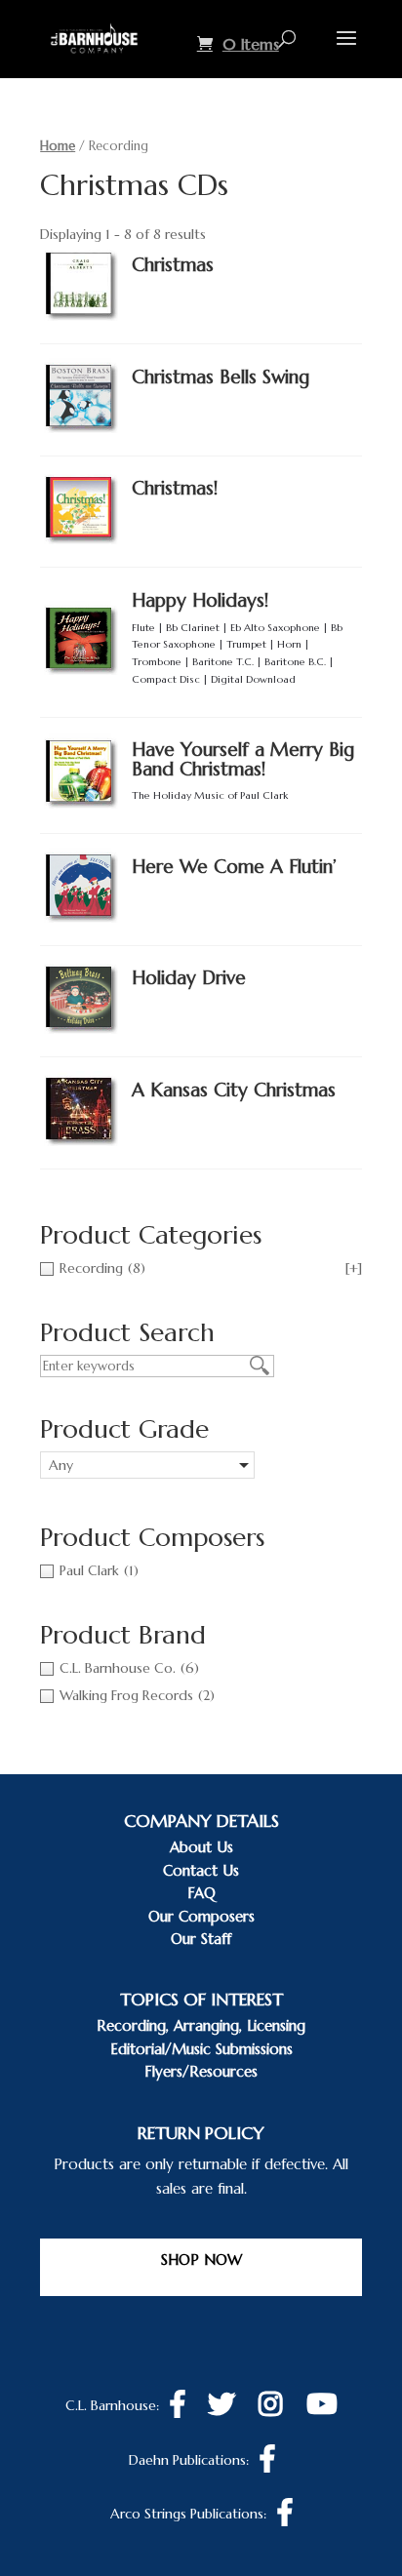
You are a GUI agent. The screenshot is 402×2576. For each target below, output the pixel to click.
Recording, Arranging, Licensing (201, 2025)
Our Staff (201, 1939)
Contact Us (201, 1870)
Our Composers (201, 1916)
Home (58, 146)
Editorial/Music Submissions (201, 2049)
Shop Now (201, 2259)
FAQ (201, 1893)
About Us (201, 1847)
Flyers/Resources (201, 2071)
